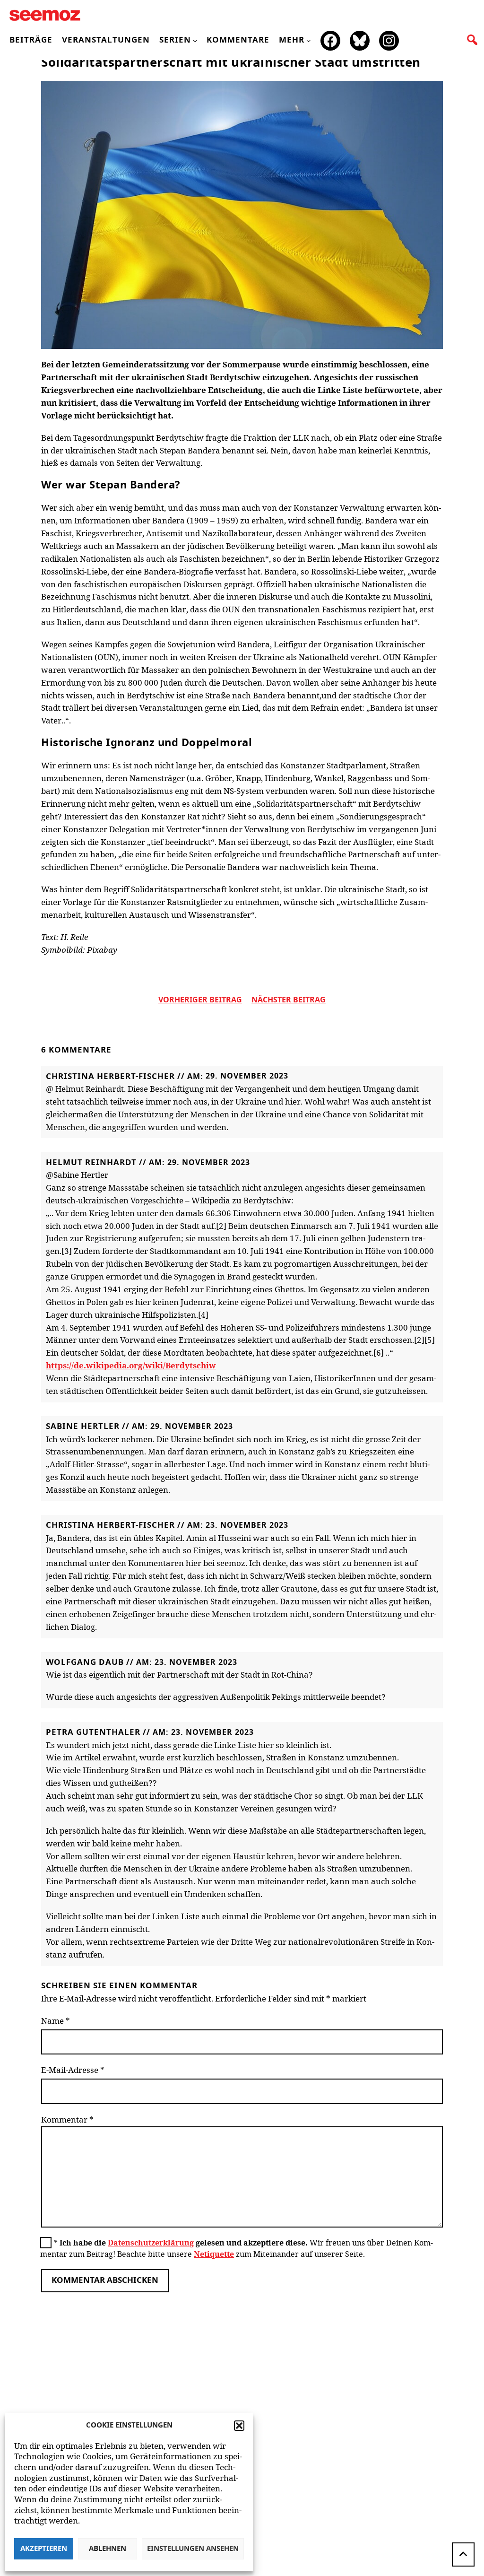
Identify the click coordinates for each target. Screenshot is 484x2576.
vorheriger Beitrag (200, 1000)
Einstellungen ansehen (193, 2549)
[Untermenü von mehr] (308, 40)
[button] (239, 2426)
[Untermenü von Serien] (195, 40)
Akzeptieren (44, 2549)
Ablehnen (108, 2549)
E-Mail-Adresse (73, 2070)
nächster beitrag (289, 1000)
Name (56, 2021)
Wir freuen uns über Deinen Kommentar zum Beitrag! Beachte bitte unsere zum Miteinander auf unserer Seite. (237, 2248)
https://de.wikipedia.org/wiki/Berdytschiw (131, 1365)
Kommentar (67, 2119)
